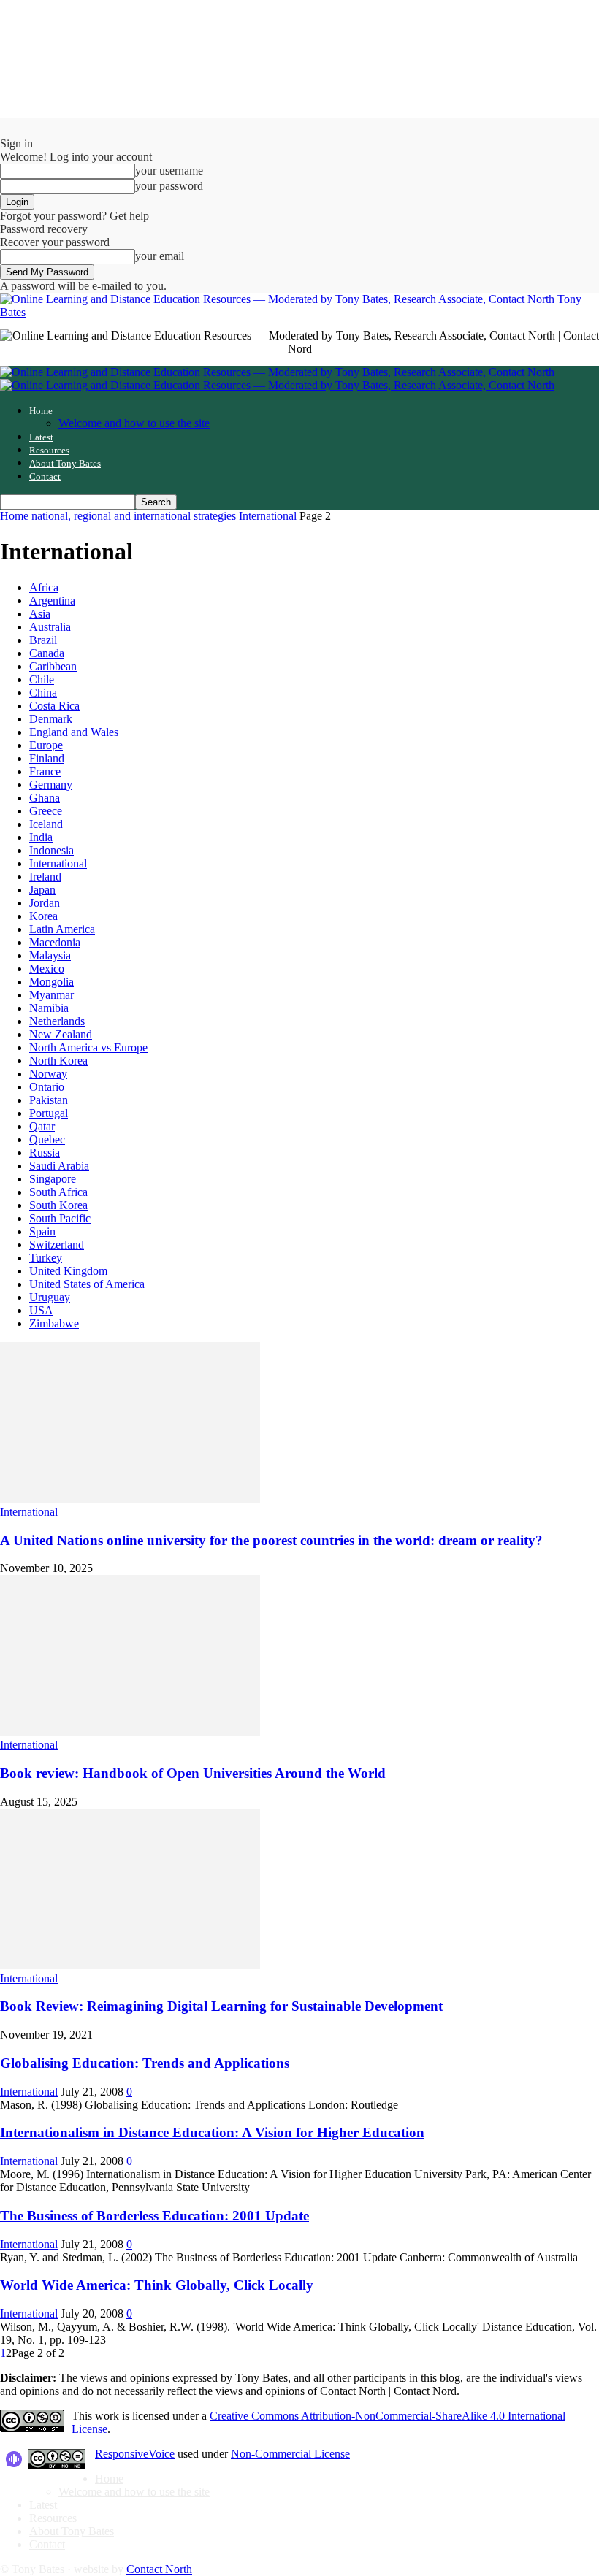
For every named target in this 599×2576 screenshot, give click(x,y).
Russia (45, 1153)
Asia (40, 614)
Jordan (45, 903)
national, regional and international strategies (134, 516)
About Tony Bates (65, 463)
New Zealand (61, 1034)
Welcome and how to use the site (134, 423)
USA (41, 1310)
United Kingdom (68, 1271)
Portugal (49, 1113)
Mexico (47, 969)
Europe (46, 745)
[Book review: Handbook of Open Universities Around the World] (130, 1732)
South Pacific (60, 1218)
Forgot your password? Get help (75, 216)
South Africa (58, 1192)
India (41, 837)
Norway (48, 1074)
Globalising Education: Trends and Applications (145, 2063)
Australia (50, 627)
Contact (45, 476)
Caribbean (53, 666)
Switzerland (57, 1245)
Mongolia (51, 982)
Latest (41, 437)
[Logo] (277, 372)
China (43, 693)
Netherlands (57, 1021)
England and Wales (74, 732)
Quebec (47, 1139)
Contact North (159, 2569)
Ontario (47, 1087)
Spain (42, 1231)
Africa (44, 587)
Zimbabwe (54, 1323)
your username (169, 170)
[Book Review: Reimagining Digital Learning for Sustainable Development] (130, 1965)
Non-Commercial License (290, 2454)
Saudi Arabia (59, 1166)
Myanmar (51, 995)
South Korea (58, 1205)
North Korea (58, 1061)
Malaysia (50, 955)
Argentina (52, 601)
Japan (42, 890)
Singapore (53, 1179)
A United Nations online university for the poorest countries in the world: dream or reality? (271, 1540)
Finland (47, 758)
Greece (46, 811)
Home (41, 411)
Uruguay (50, 1297)
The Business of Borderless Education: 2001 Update (154, 2216)
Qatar (42, 1126)
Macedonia (55, 942)
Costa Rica (54, 706)
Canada (47, 653)
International (268, 516)
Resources (49, 450)
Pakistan (49, 1100)
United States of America (87, 1284)
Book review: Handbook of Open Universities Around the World (193, 1773)
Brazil (43, 640)
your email (160, 256)
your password (169, 186)
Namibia (49, 1008)
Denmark (51, 719)
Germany (51, 785)
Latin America (62, 929)
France (45, 771)
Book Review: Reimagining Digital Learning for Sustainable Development (221, 2006)
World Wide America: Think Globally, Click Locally (157, 2285)
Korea (43, 916)
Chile (42, 679)
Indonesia (51, 850)
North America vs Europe (88, 1047)
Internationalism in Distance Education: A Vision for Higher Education (212, 2132)
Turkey (46, 1258)
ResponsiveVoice (135, 2454)
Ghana (45, 798)
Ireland (45, 877)
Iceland (46, 824)
